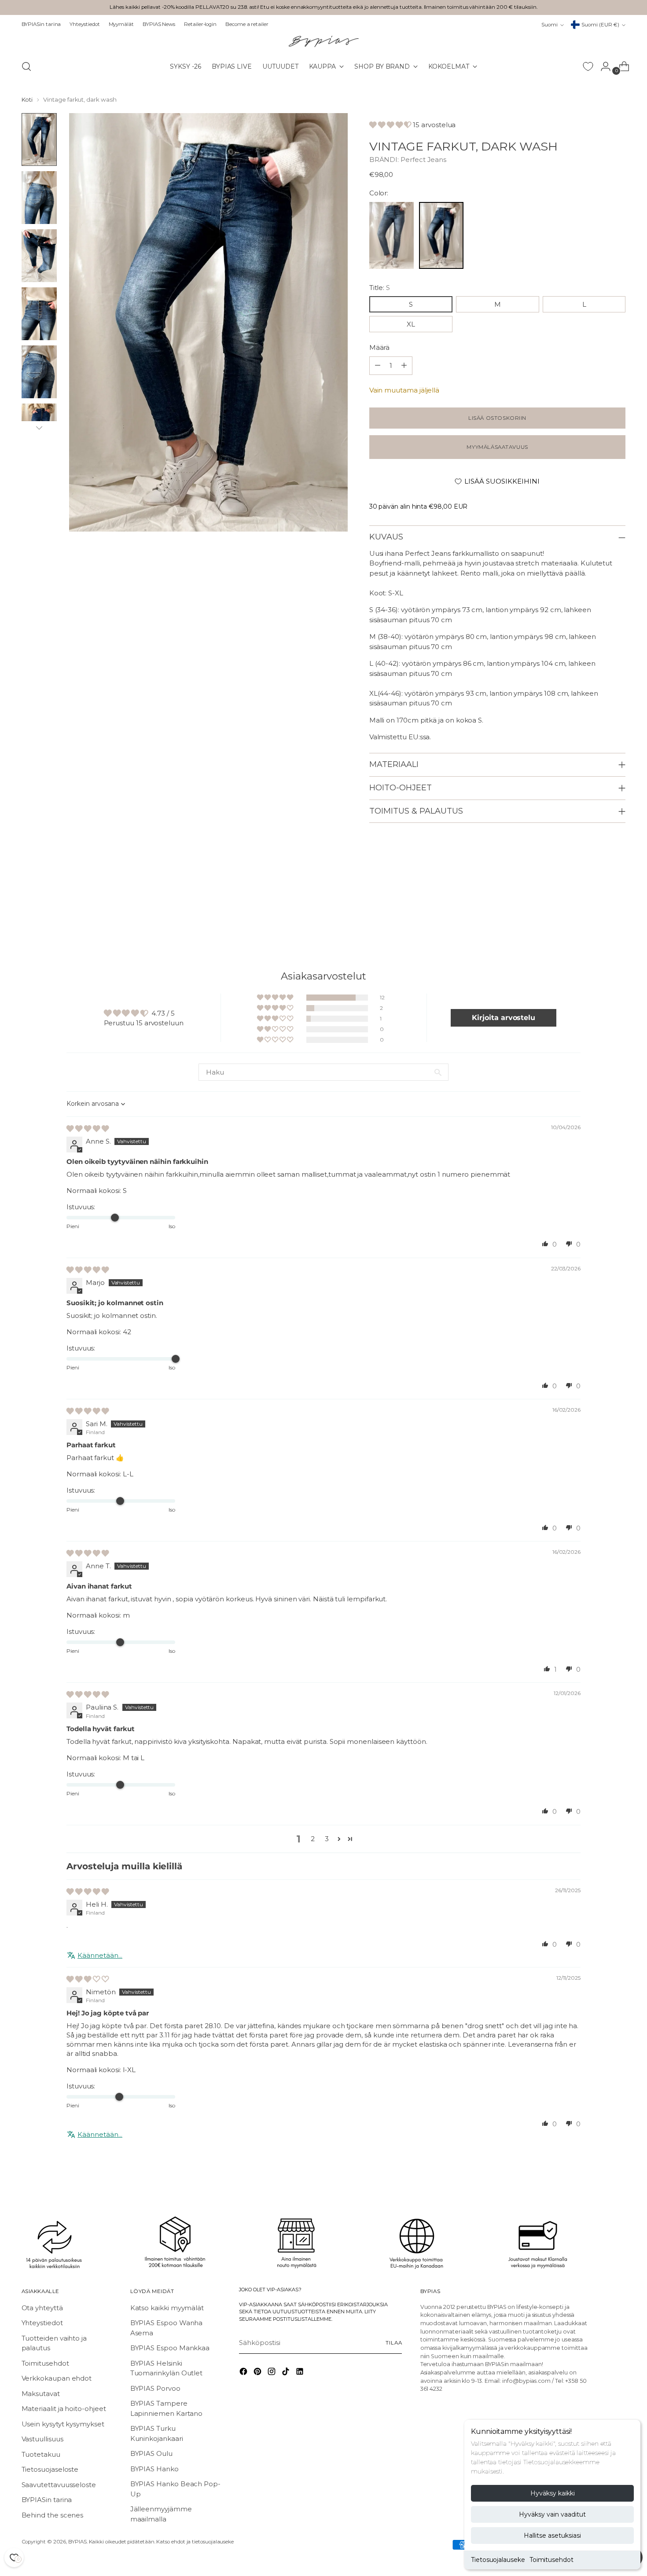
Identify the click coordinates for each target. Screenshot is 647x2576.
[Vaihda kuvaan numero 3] (39, 256)
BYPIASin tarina (47, 2500)
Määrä (380, 347)
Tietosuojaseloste (50, 2469)
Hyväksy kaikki (553, 2493)
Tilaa (394, 2343)
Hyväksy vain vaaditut (552, 2514)
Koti (27, 99)
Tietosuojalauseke (498, 2560)
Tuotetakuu (41, 2454)
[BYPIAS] (323, 41)
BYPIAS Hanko (154, 2469)
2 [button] (313, 1839)
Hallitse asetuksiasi (552, 2536)
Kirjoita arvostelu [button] (504, 1018)
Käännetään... (100, 1955)
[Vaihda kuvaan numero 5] (39, 372)
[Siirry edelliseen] (598, 911)
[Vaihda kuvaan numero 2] (39, 198)
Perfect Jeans (423, 160)
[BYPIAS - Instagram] (272, 2373)
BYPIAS (77, 2542)
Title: (380, 288)
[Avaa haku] (26, 66)
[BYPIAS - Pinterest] (258, 2373)
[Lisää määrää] (378, 366)
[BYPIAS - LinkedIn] (301, 2373)
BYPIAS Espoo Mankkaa (170, 2348)
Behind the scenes (53, 2515)
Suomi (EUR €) (600, 25)
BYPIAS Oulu (151, 2453)
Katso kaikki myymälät (167, 2308)
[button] (391, 125)
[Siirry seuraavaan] (618, 911)
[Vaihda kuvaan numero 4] (39, 314)
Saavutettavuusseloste (59, 2485)
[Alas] (39, 428)
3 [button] (327, 1839)
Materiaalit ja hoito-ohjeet (64, 2409)
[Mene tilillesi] (602, 66)
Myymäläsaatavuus (497, 447)
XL (411, 324)
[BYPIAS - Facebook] (244, 2373)
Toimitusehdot (551, 2560)
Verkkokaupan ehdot (57, 2378)
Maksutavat (41, 2394)
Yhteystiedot (42, 2323)
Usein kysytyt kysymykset (63, 2424)
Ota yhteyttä (42, 2308)
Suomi (550, 25)
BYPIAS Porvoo (155, 2388)
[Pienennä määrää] (404, 366)
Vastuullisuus (42, 2439)
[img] (88, 1128)
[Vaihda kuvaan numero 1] (39, 139)
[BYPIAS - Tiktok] (287, 2373)
